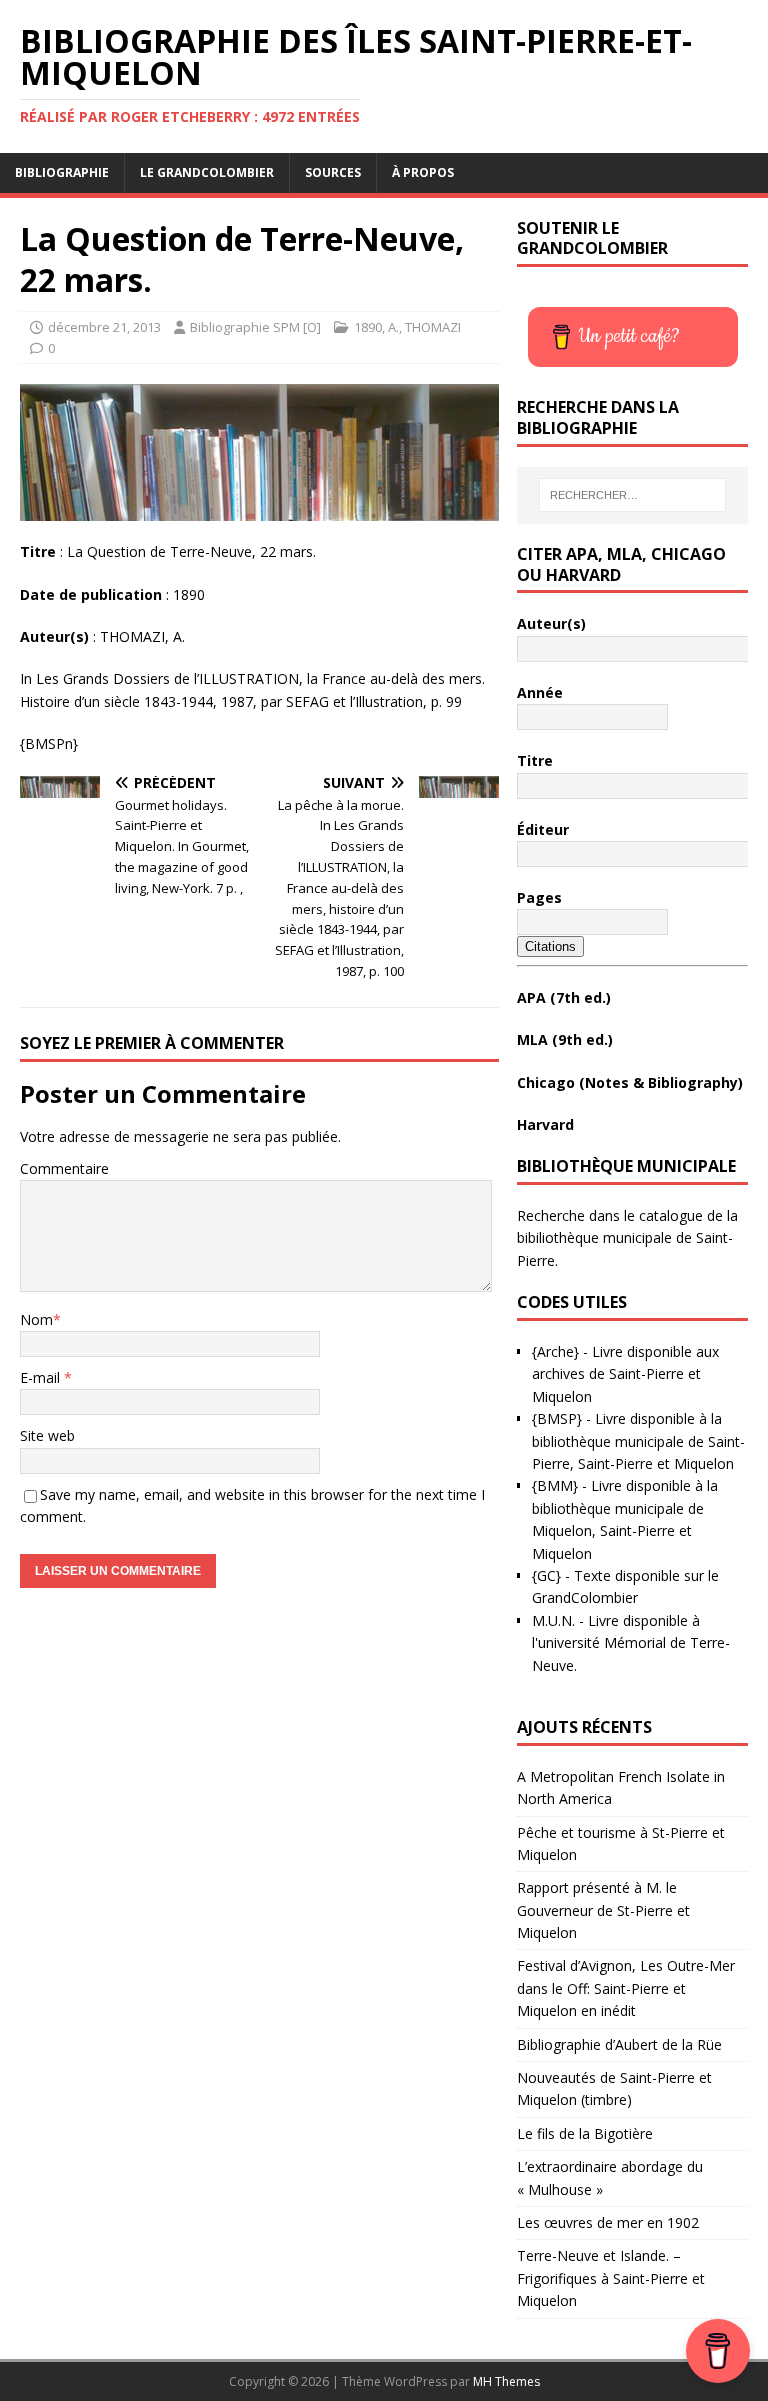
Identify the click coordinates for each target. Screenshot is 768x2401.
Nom (36, 1319)
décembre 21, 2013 (104, 327)
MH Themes (506, 2381)
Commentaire (64, 1168)
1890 (368, 327)
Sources (333, 172)
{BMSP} (557, 1418)
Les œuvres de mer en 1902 (608, 2222)
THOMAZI (433, 327)
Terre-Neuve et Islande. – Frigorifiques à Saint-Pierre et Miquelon (611, 2278)
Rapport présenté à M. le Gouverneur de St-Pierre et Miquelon (603, 1910)
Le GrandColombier (207, 172)
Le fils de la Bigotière (585, 2133)
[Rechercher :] (632, 495)
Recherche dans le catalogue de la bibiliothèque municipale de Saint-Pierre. (627, 1238)
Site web (47, 1435)
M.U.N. (553, 1620)
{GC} (546, 1575)
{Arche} (555, 1351)
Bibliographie (62, 172)
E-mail (42, 1377)
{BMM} (555, 1485)
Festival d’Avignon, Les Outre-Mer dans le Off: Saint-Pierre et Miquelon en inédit (626, 1988)
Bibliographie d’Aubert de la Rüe (619, 2044)
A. (393, 327)
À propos (423, 172)
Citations (550, 946)
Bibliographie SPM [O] (255, 327)
